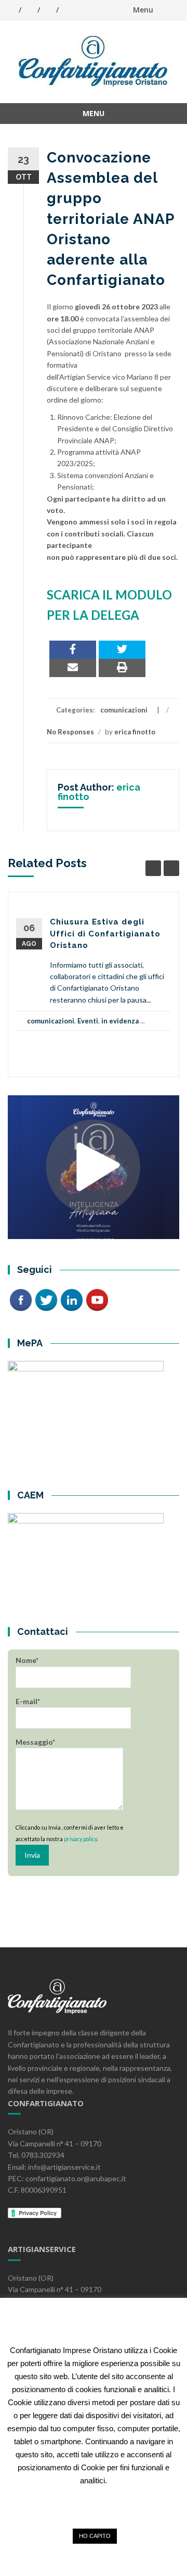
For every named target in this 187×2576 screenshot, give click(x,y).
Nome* (27, 1660)
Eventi (88, 1021)
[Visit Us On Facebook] (21, 1299)
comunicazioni (124, 710)
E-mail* (28, 1701)
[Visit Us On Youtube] (97, 1299)
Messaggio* (35, 1742)
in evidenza (120, 1021)
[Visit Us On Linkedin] (71, 1299)
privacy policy (80, 1839)
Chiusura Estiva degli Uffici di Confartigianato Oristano (105, 934)
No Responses (70, 732)
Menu (143, 10)
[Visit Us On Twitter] (46, 1299)
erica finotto (135, 732)
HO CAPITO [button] (95, 2536)
